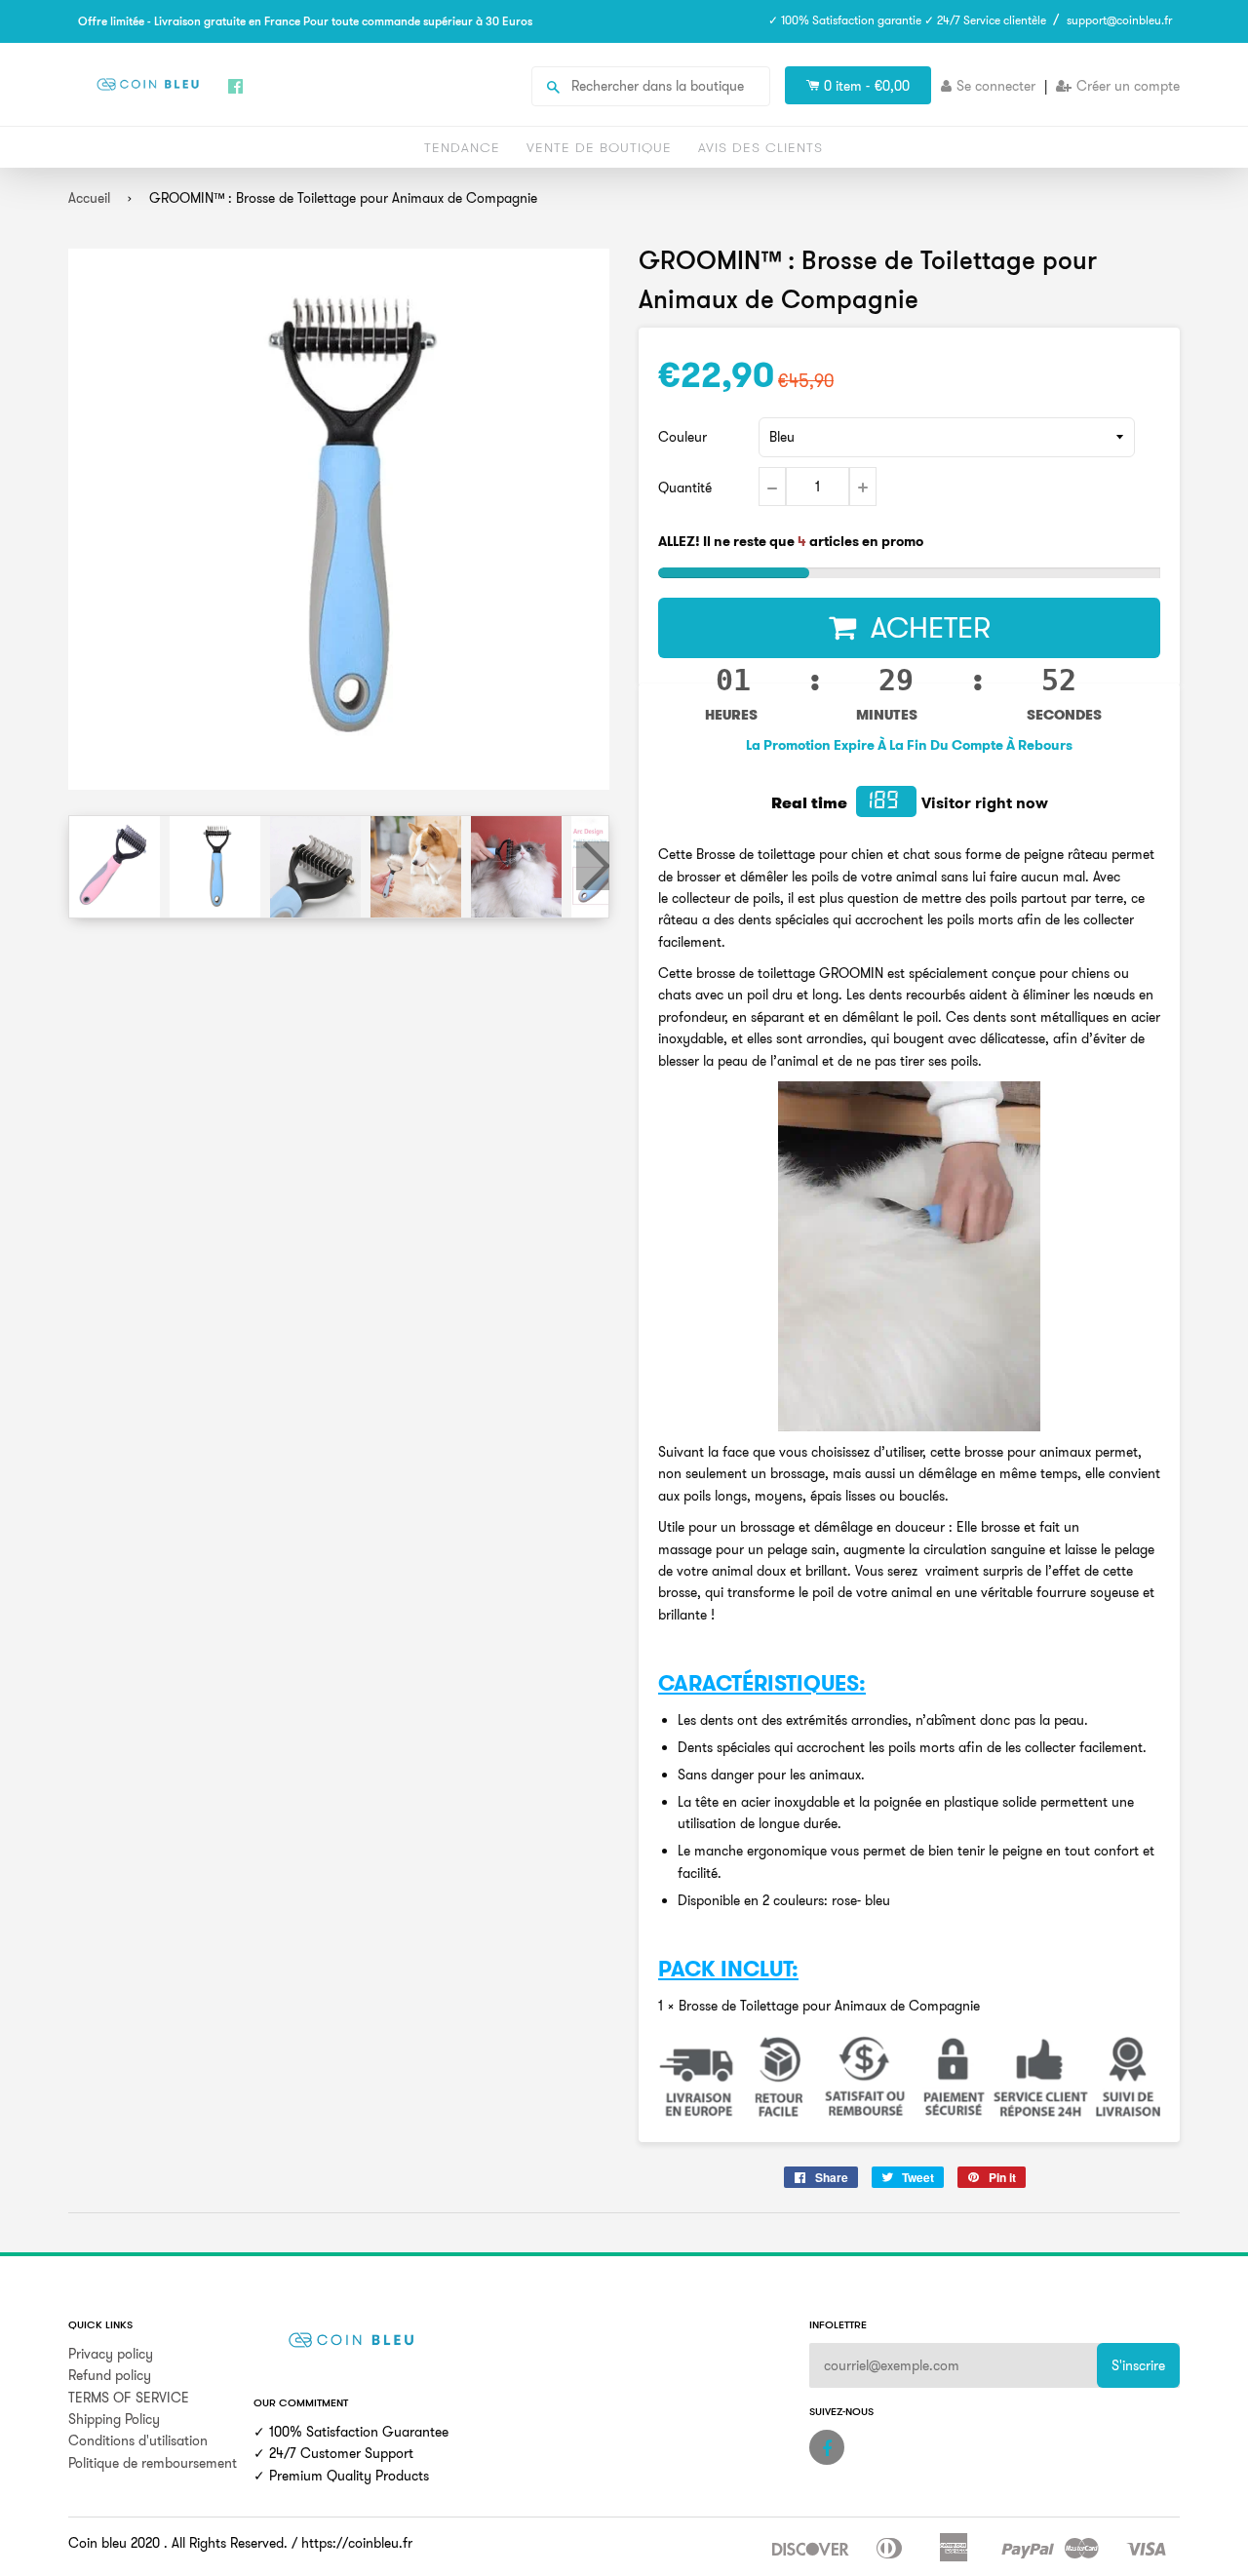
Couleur (682, 437)
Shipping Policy (114, 2419)
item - (867, 86)
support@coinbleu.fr (1119, 20)
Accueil (89, 198)
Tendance (462, 147)
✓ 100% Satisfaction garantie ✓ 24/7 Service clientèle (907, 20)
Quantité (685, 488)
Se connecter (996, 86)
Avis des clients (760, 147)
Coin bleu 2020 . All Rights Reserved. (178, 2543)
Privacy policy (111, 2354)
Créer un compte (1128, 86)
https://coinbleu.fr (357, 2543)
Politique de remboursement (153, 2463)
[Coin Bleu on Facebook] (827, 2447)
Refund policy (110, 2375)
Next (593, 866)
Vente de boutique (599, 147)
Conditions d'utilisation (138, 2440)
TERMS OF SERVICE (129, 2398)
